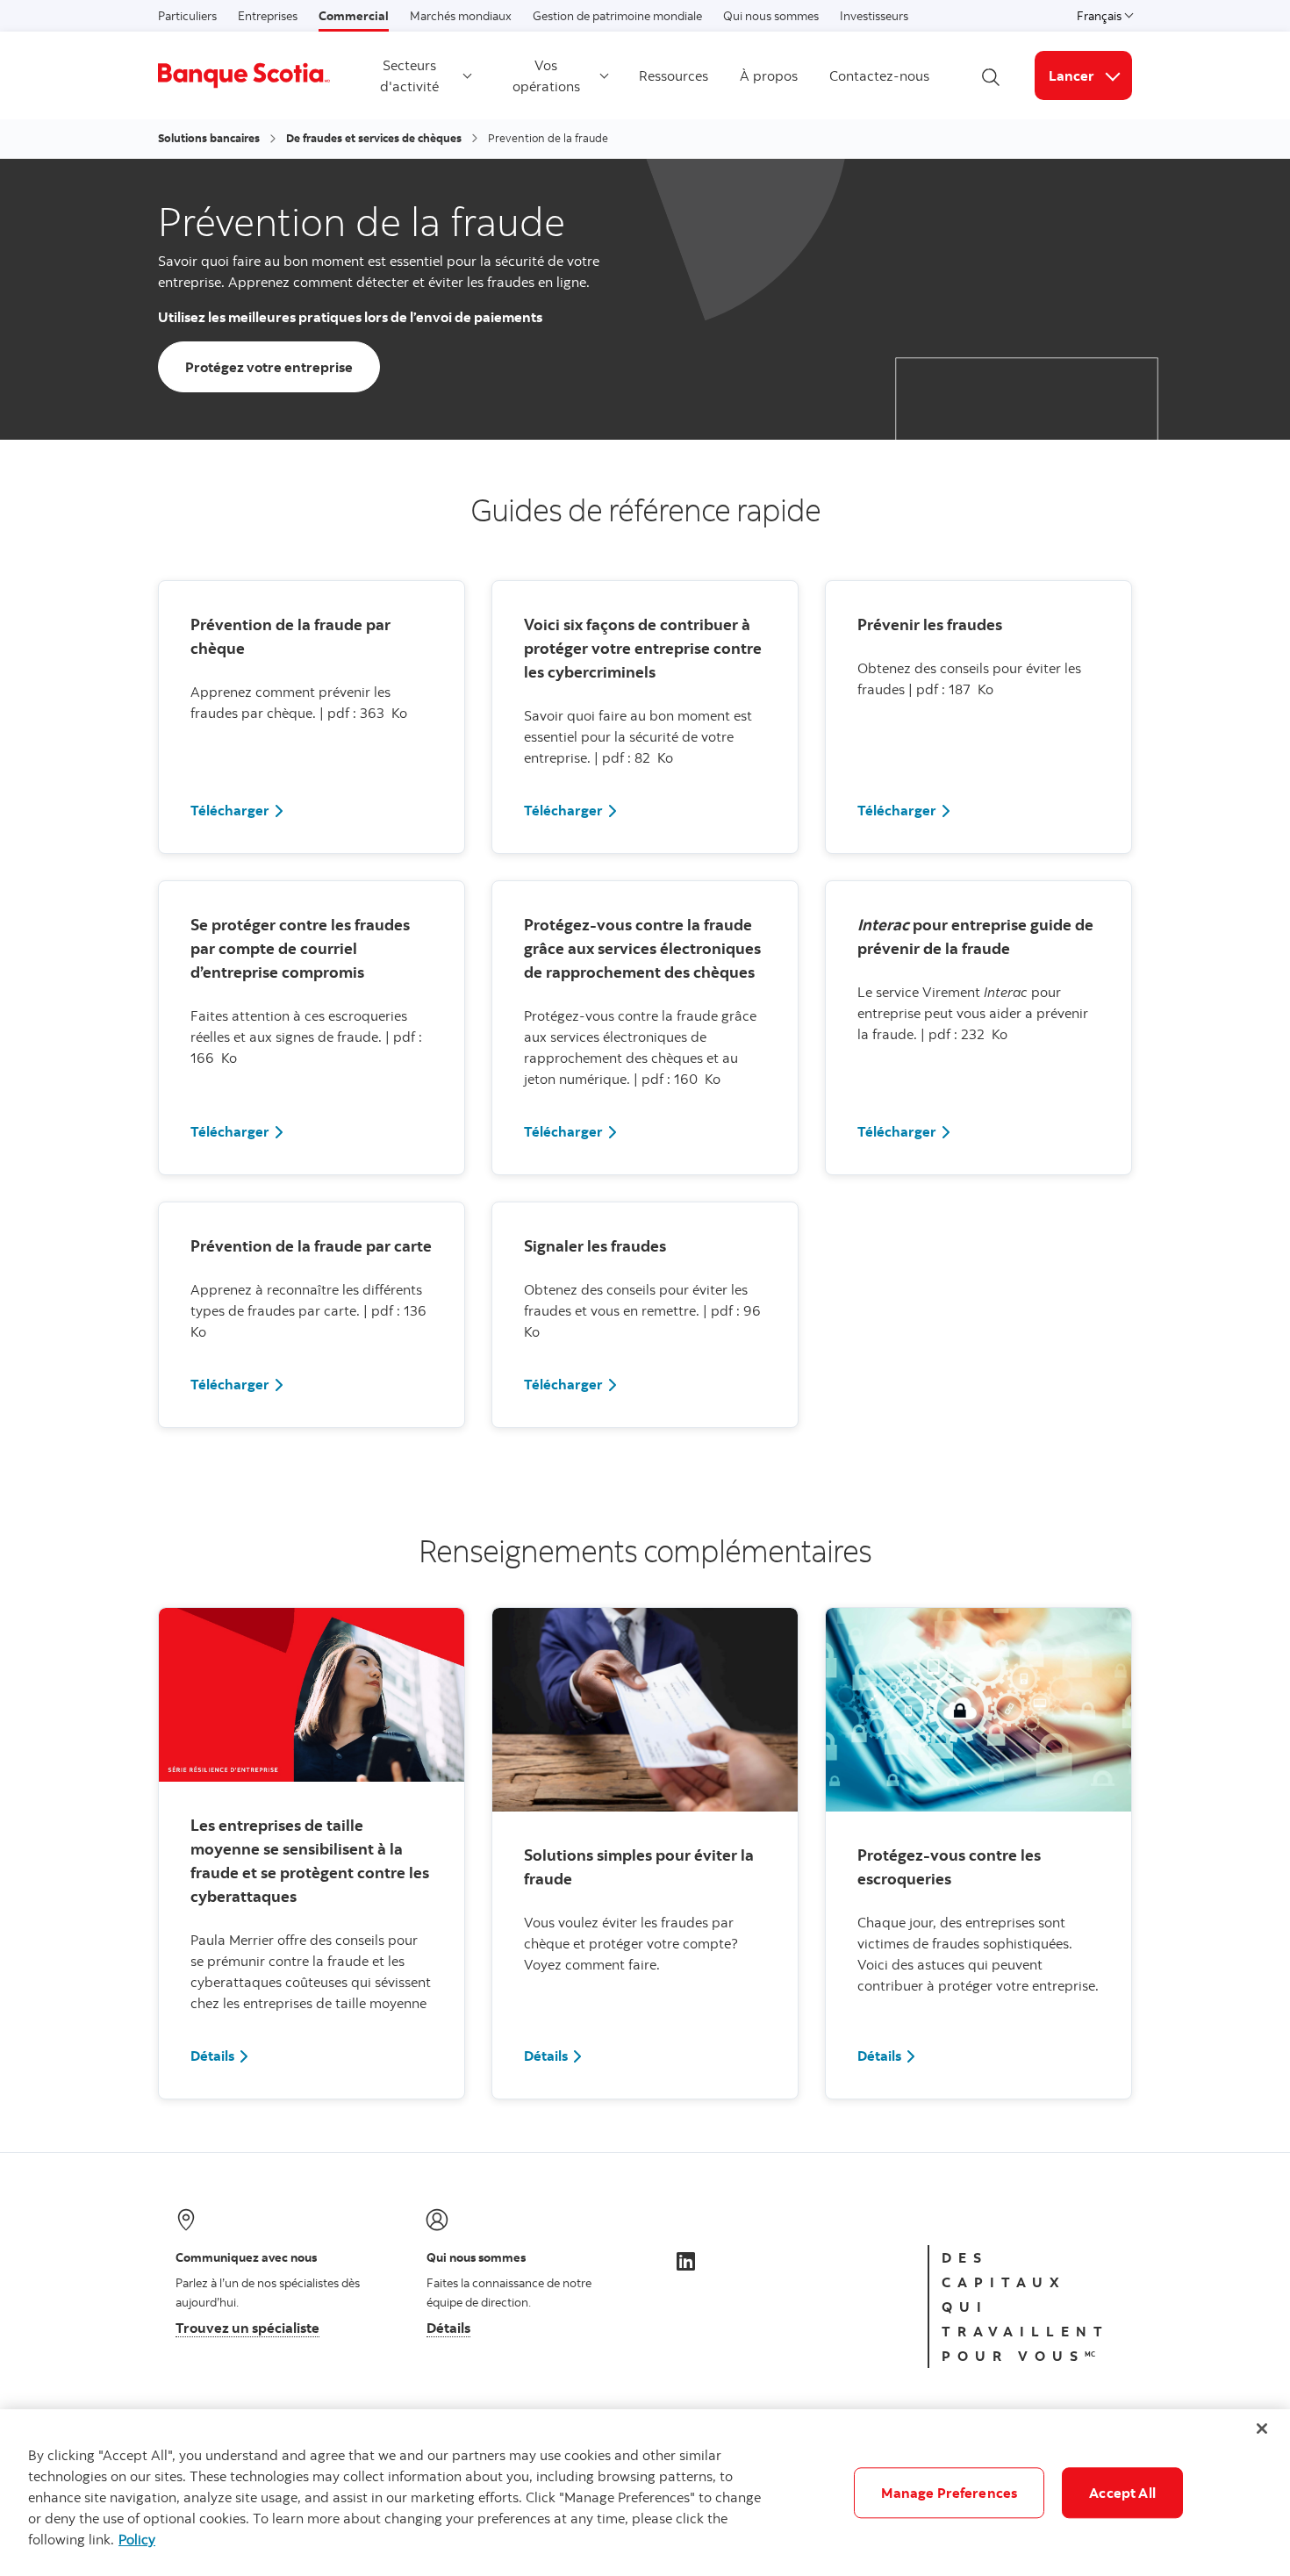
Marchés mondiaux (461, 16)
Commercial (354, 16)
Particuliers (187, 16)
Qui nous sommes (771, 16)
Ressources (674, 75)
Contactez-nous (879, 75)
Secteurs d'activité (409, 75)
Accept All (1122, 2493)
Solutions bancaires (209, 138)
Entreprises (268, 16)
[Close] (1262, 2429)
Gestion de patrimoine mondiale (617, 16)
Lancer (1090, 75)
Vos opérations (546, 75)
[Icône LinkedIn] (686, 2261)
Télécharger (230, 810)
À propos (769, 75)
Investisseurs (874, 16)
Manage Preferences (949, 2493)
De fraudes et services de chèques (374, 138)
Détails (212, 2056)
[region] (645, 2493)
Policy (137, 2539)
